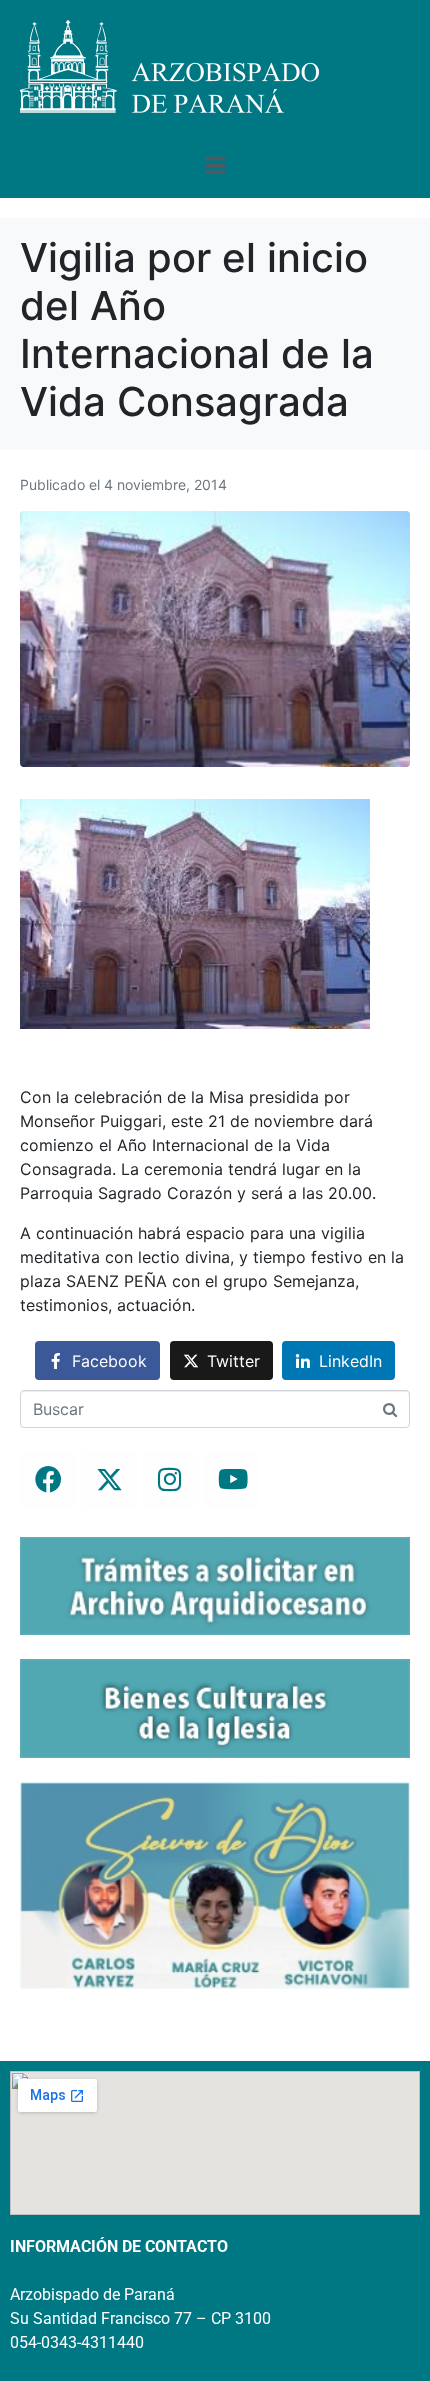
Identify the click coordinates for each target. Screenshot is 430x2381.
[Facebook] (48, 1480)
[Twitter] (109, 1480)
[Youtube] (231, 1480)
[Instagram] (170, 1480)
